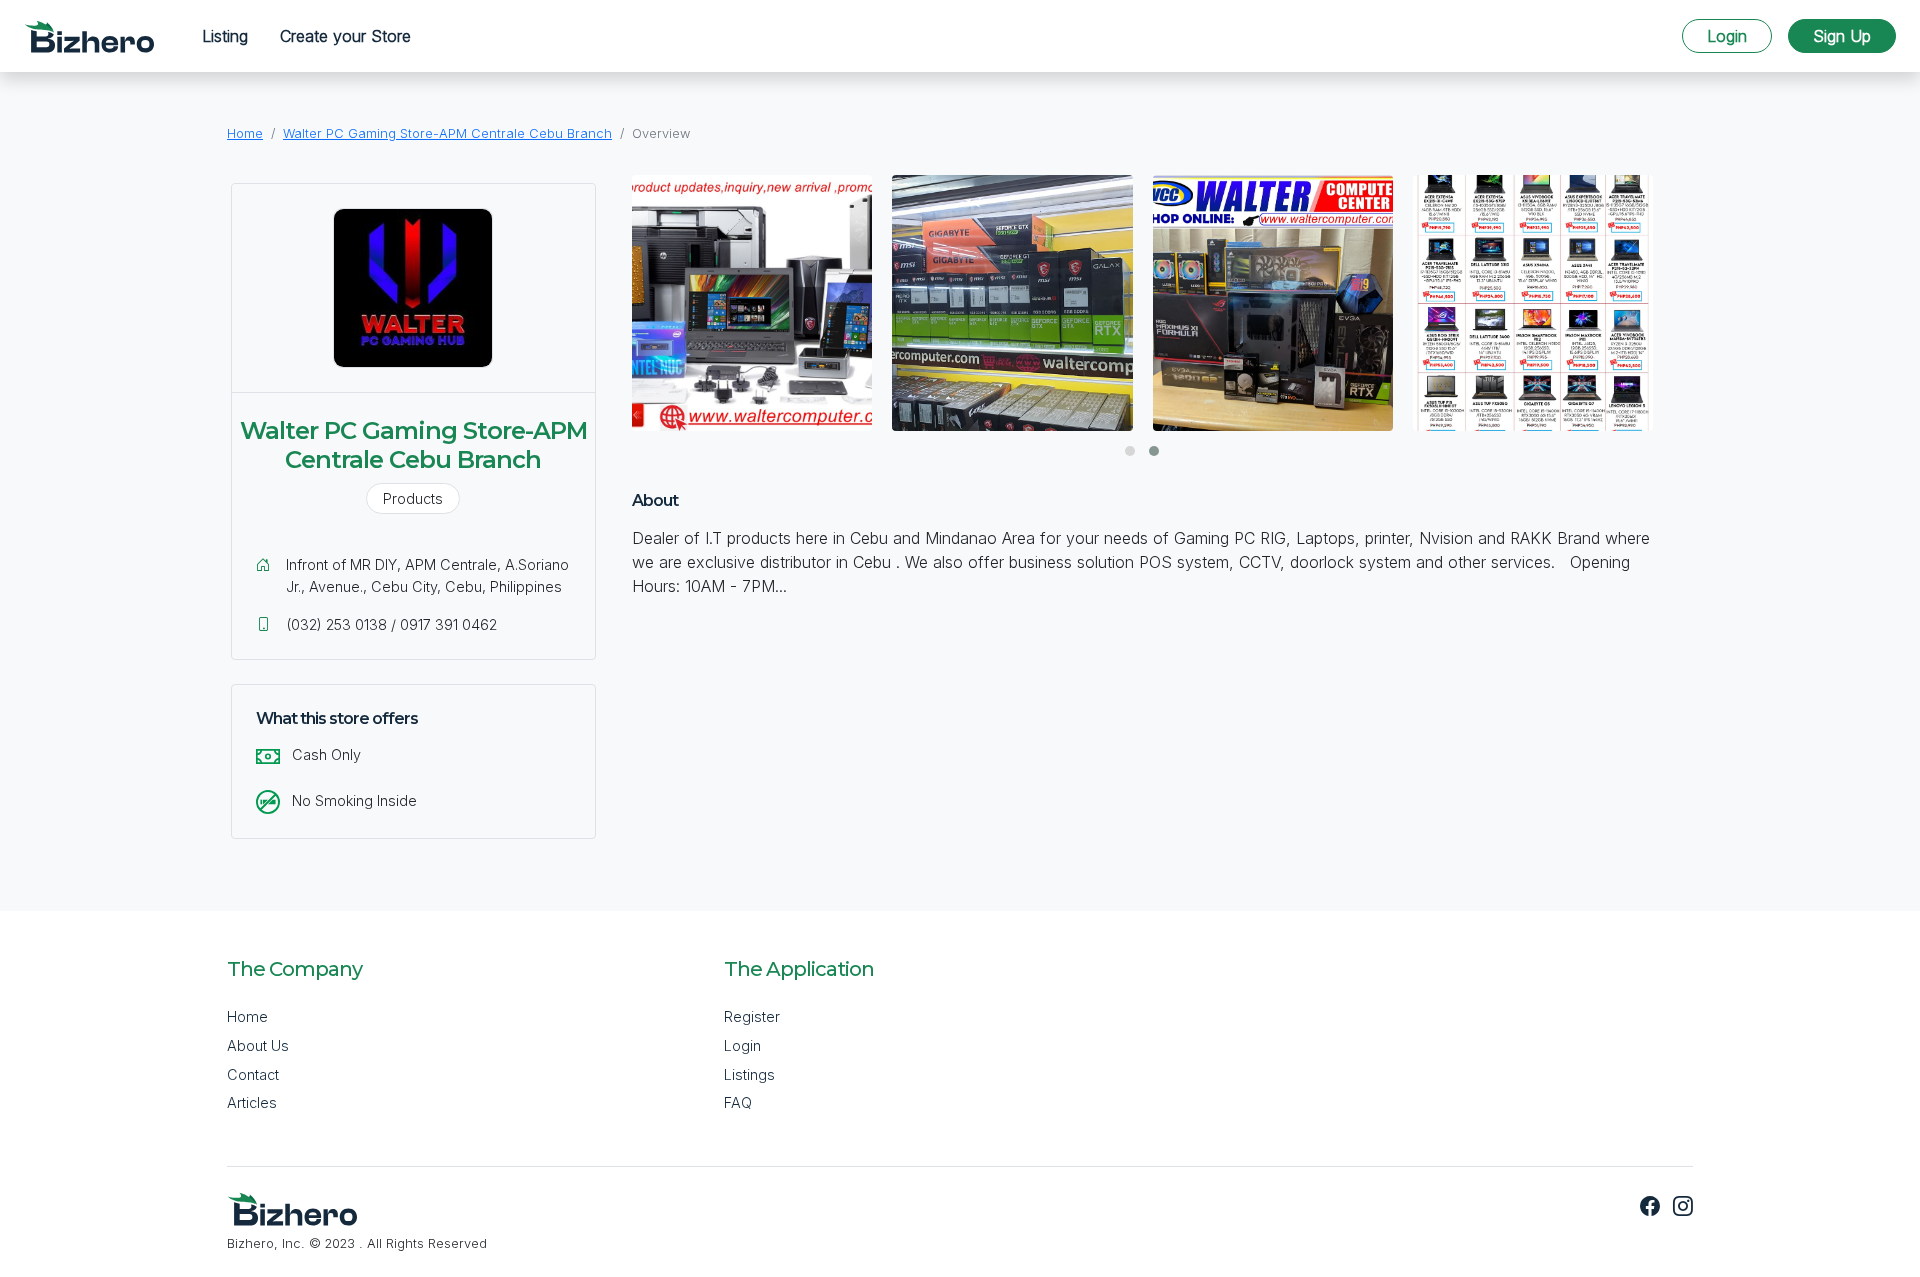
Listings (749, 1074)
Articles (252, 1102)
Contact (253, 1074)
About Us (258, 1045)
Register (752, 1016)
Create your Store (345, 36)
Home (245, 133)
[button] (1130, 451)
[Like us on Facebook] (1652, 1207)
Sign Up (1842, 36)
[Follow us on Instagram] (1679, 1207)
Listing (225, 36)
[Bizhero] (89, 36)
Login (1727, 36)
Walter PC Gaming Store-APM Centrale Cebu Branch (447, 133)
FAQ (738, 1102)
